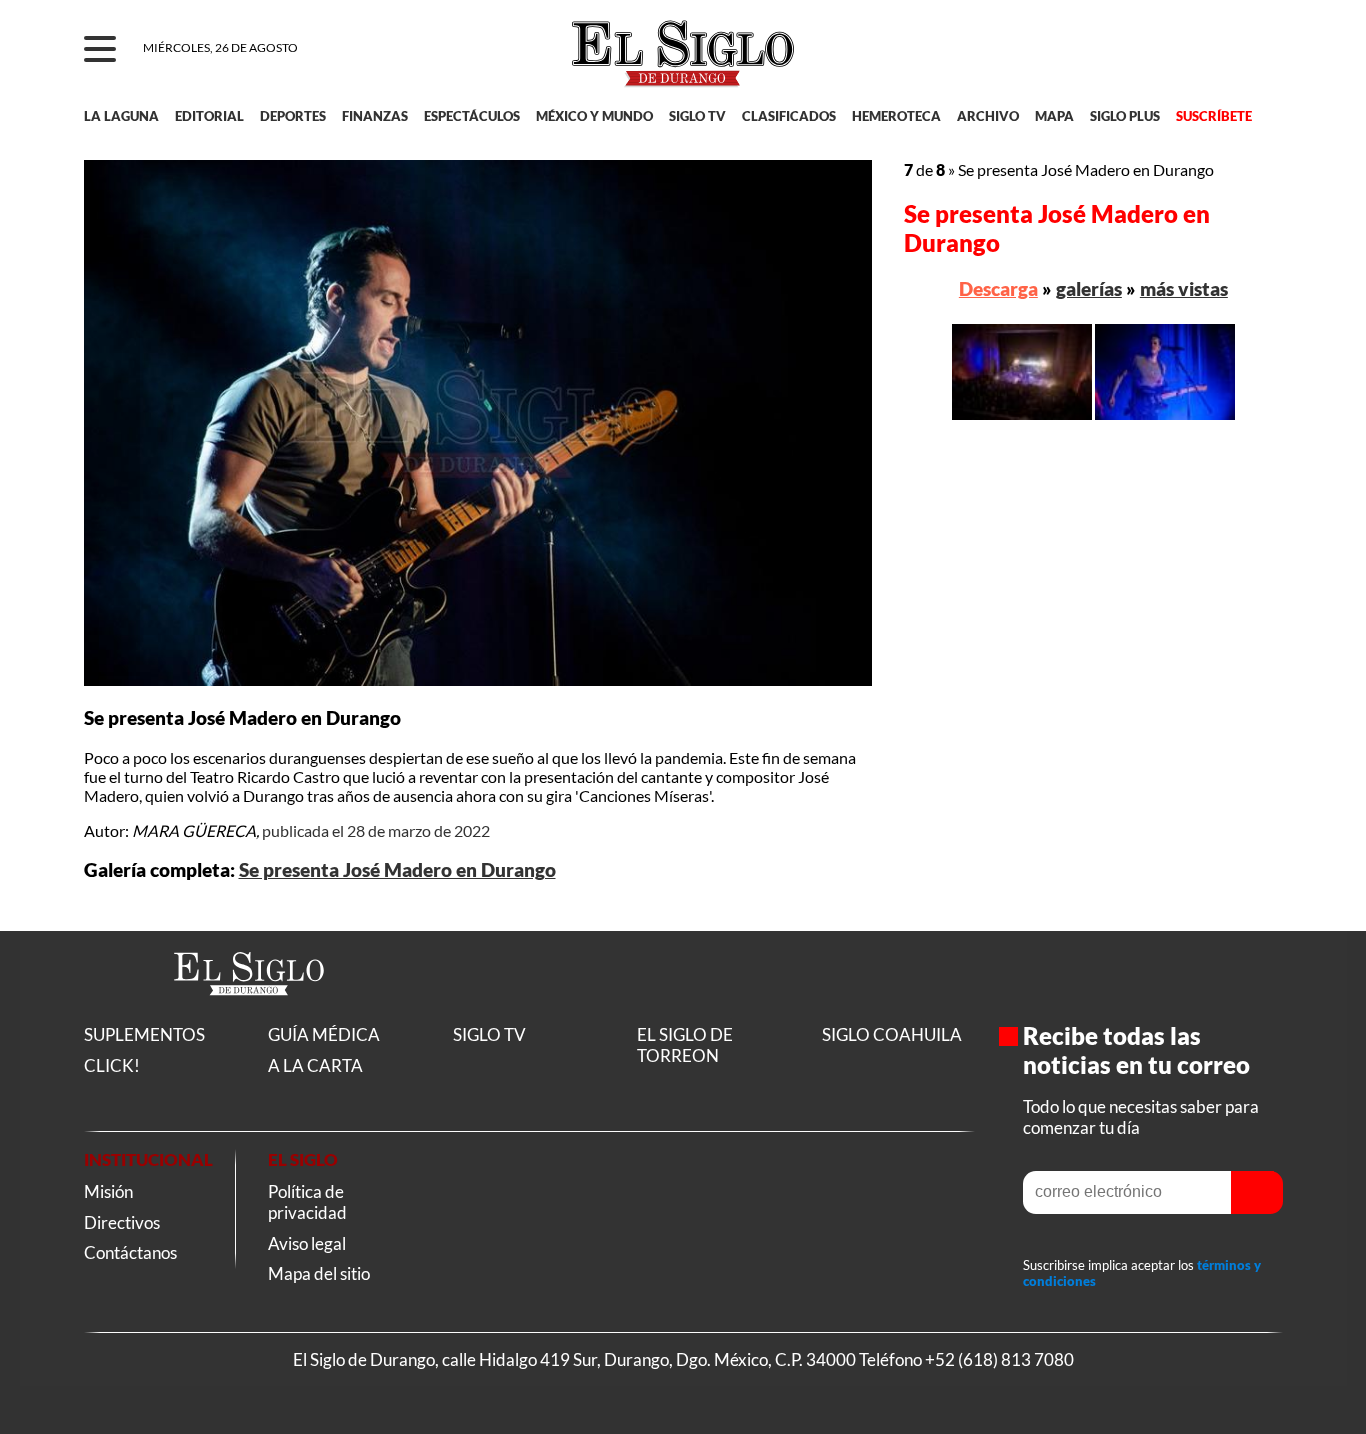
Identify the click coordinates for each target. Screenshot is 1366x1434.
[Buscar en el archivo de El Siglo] (1194, 61)
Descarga (998, 288)
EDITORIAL (209, 116)
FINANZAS (375, 116)
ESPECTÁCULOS (472, 116)
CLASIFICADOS (789, 116)
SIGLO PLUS (1125, 116)
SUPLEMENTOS (144, 1034)
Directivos (122, 1222)
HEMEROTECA (896, 116)
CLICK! (112, 1065)
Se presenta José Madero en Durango (397, 870)
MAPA (1054, 116)
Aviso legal (307, 1243)
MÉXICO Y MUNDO (594, 116)
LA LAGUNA (121, 116)
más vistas (1184, 288)
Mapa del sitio (319, 1273)
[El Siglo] (249, 1016)
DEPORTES (293, 116)
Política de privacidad (307, 1202)
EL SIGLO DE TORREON (685, 1045)
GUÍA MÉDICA (324, 1034)
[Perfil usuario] (1254, 50)
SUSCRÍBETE (1214, 116)
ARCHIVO (988, 116)
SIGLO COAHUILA (892, 1034)
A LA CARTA (315, 1065)
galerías (1089, 288)
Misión (108, 1191)
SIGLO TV (697, 116)
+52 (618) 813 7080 (999, 1359)
